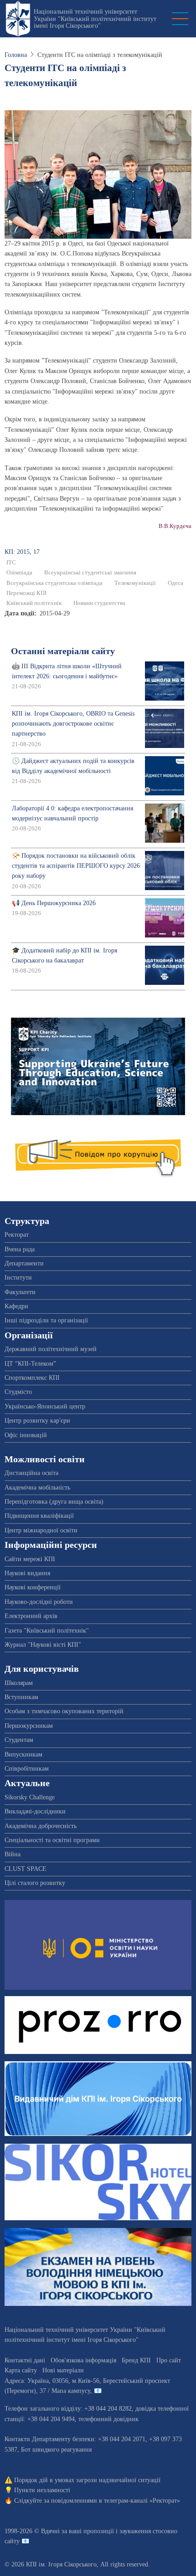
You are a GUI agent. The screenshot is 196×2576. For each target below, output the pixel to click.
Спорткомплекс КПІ (32, 1378)
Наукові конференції (33, 1587)
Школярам (19, 1683)
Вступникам (21, 1697)
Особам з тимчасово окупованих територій (64, 1711)
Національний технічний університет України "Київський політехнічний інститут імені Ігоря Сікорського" (95, 19)
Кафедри (16, 1306)
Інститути (18, 1278)
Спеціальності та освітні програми (52, 1840)
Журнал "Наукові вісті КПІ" (43, 1645)
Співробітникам (27, 1769)
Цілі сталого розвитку (35, 1883)
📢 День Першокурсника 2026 (54, 903)
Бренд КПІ (136, 2360)
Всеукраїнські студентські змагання (90, 573)
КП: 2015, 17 (22, 552)
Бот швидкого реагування (56, 2450)
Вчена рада (20, 1249)
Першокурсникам (29, 1726)
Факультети (20, 1292)
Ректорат (17, 1235)
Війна (13, 1854)
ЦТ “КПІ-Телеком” (30, 1364)
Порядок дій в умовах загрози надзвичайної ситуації (87, 2480)
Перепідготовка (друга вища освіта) (54, 1502)
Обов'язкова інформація (83, 2360)
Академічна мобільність (37, 1488)
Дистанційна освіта (31, 1473)
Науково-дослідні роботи (39, 1602)
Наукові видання (27, 1573)
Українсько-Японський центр (45, 1406)
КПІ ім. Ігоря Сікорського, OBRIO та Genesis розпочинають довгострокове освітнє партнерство (73, 724)
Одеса (175, 583)
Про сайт (169, 2360)
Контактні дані (25, 2360)
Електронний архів (31, 1616)
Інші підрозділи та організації (46, 1320)
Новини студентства (99, 603)
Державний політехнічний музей (51, 1349)
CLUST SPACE (26, 1869)
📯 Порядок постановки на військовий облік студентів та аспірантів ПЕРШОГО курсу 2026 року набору (76, 866)
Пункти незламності (42, 2490)
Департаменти (24, 1263)
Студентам (19, 1740)
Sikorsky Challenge (30, 1797)
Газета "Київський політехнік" (47, 1631)
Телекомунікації (135, 583)
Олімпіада (19, 573)
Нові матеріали (63, 2370)
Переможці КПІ (26, 593)
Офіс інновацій (26, 1435)
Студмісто (18, 1392)
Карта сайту (21, 2370)
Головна (16, 55)
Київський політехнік (34, 603)
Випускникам (23, 1754)
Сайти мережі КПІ (30, 1559)
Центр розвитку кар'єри (37, 1421)
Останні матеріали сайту (63, 651)
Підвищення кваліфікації (39, 1516)
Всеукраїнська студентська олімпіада (54, 583)
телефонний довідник (108, 2419)
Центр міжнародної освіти (41, 1530)
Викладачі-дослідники (35, 1811)
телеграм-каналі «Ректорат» (142, 2501)
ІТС (11, 563)
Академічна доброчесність (41, 1826)
